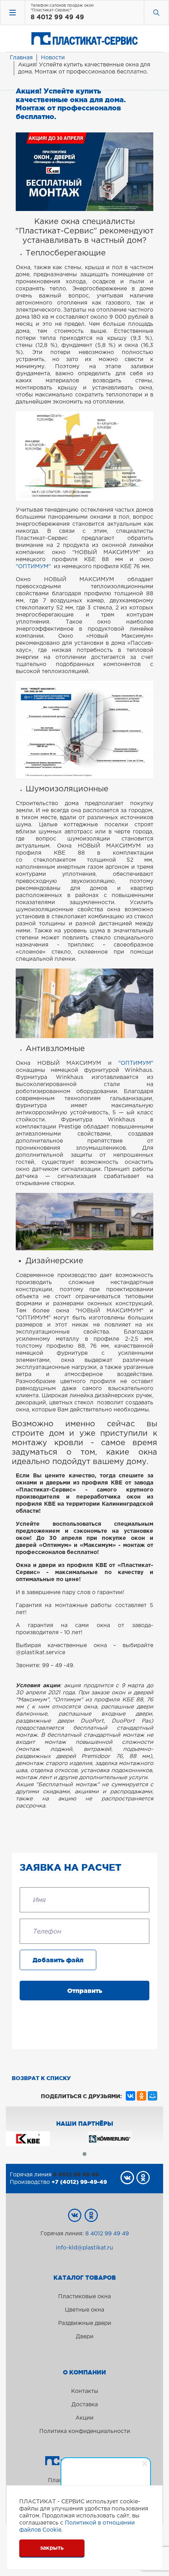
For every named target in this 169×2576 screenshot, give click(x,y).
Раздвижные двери (85, 2323)
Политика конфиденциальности (85, 2431)
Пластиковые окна (84, 2297)
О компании (84, 2372)
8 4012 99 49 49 (57, 17)
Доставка (85, 2405)
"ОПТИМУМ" (34, 567)
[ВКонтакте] (130, 2096)
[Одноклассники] (141, 2096)
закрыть (52, 2548)
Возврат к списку (41, 2078)
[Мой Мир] (152, 2096)
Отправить (85, 1991)
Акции (84, 2418)
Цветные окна (84, 2310)
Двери (85, 2337)
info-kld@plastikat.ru (84, 2248)
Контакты (85, 2391)
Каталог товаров (85, 2278)
